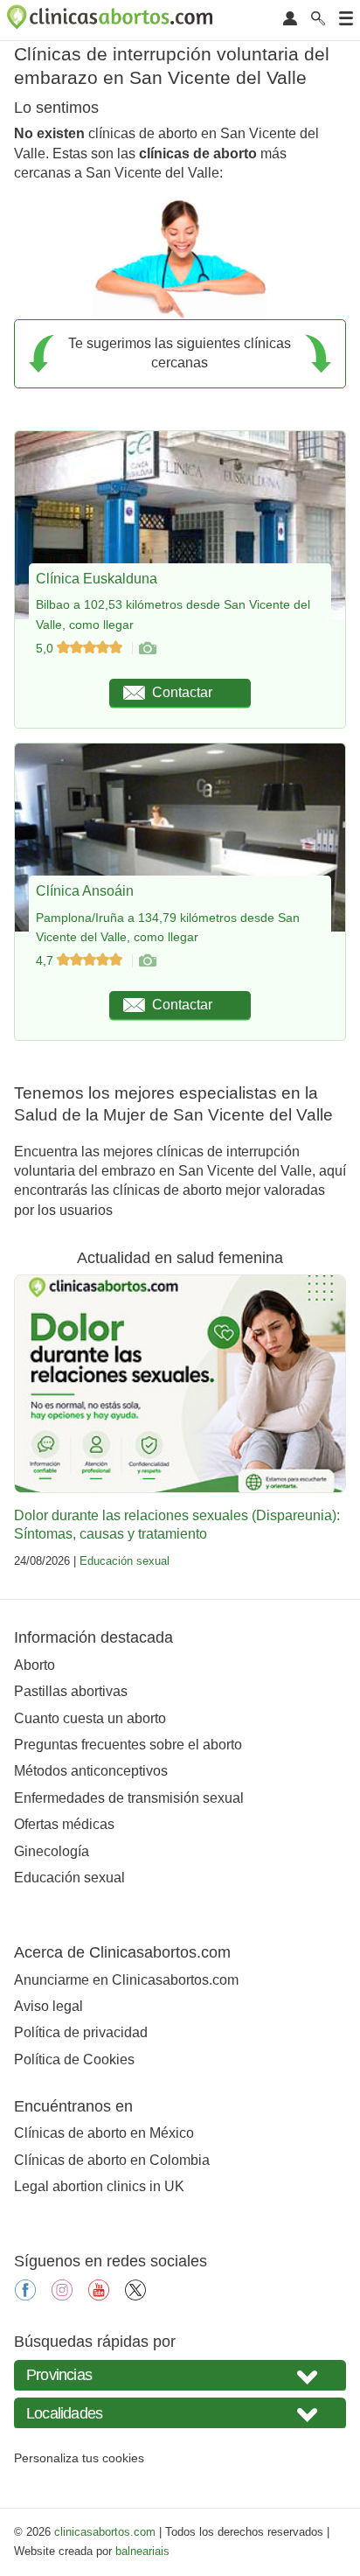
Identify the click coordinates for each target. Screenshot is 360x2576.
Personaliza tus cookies (79, 2458)
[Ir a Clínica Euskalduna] (147, 648)
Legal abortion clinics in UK (99, 2186)
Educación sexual (125, 1561)
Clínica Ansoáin (85, 891)
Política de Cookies (74, 2059)
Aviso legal (48, 2006)
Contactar (182, 692)
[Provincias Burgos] (180, 2375)
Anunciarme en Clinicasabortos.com (126, 1980)
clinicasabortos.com (105, 2532)
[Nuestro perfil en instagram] (62, 2296)
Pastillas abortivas (71, 1691)
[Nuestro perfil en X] (135, 2296)
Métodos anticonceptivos (91, 1771)
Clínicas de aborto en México (104, 2133)
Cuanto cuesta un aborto (90, 1718)
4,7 (46, 960)
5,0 (46, 648)
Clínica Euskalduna (97, 579)
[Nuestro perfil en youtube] (99, 2296)
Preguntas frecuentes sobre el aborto (128, 1745)
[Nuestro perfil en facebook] (25, 2296)
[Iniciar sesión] (290, 20)
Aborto (35, 1665)
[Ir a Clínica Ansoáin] (147, 960)
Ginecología (52, 1851)
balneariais (142, 2551)
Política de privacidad (81, 2032)
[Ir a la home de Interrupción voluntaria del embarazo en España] (112, 20)
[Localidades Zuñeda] (180, 2413)
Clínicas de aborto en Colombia (112, 2160)
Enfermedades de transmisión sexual (129, 1798)
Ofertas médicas (64, 1824)
